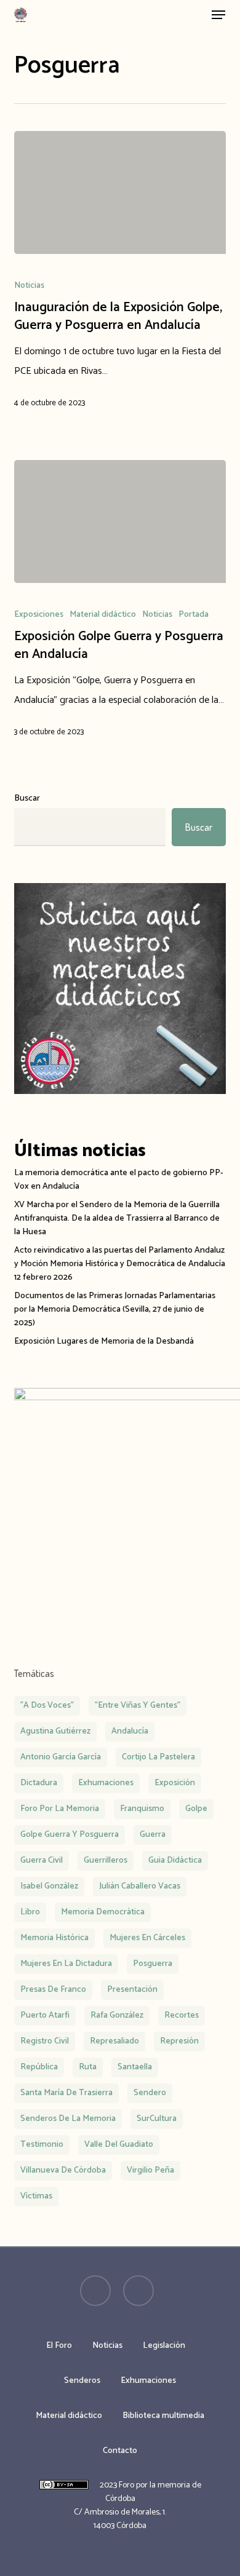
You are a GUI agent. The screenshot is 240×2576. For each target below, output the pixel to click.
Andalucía (130, 1731)
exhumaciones (106, 1783)
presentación (132, 1990)
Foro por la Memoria (60, 1809)
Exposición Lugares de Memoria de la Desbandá (104, 1342)
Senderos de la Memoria (68, 2119)
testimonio (42, 2145)
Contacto (120, 2451)
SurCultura (157, 2119)
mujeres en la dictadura (66, 1964)
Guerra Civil (42, 1861)
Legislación (164, 2346)
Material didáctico (103, 615)
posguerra (153, 1964)
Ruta (88, 2067)
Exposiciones (39, 615)
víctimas (36, 2196)
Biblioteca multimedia (163, 2416)
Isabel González (49, 1886)
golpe (196, 1809)
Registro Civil (45, 2041)
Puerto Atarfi (45, 2015)
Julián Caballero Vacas (140, 1886)
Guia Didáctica (175, 1861)
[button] (218, 15)
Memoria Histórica (54, 1938)
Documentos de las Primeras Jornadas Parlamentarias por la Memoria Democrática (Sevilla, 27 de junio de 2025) (115, 1310)
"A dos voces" (47, 1706)
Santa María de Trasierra (66, 2093)
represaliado (114, 2041)
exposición (175, 1783)
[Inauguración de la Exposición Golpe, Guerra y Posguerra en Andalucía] (120, 192)
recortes (182, 2015)
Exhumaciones (148, 2381)
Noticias (29, 286)
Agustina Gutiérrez (55, 1731)
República (39, 2067)
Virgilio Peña (150, 2170)
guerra (153, 1835)
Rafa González (117, 2015)
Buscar (27, 799)
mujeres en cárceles (147, 1938)
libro (30, 1912)
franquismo (142, 1809)
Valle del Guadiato (119, 2145)
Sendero (150, 2093)
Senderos (82, 2381)
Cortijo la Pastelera (158, 1757)
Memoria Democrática (103, 1912)
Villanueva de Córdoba (63, 2170)
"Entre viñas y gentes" (138, 1706)
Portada (194, 615)
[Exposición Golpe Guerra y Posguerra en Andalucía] (120, 521)
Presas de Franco (53, 1990)
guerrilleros (106, 1861)
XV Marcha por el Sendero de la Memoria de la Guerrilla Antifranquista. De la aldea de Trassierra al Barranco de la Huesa (117, 1219)
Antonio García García (61, 1757)
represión (179, 2041)
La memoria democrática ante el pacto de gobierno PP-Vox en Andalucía (119, 1180)
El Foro (59, 2346)
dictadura (39, 1783)
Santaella (135, 2067)
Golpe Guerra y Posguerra (70, 1835)
